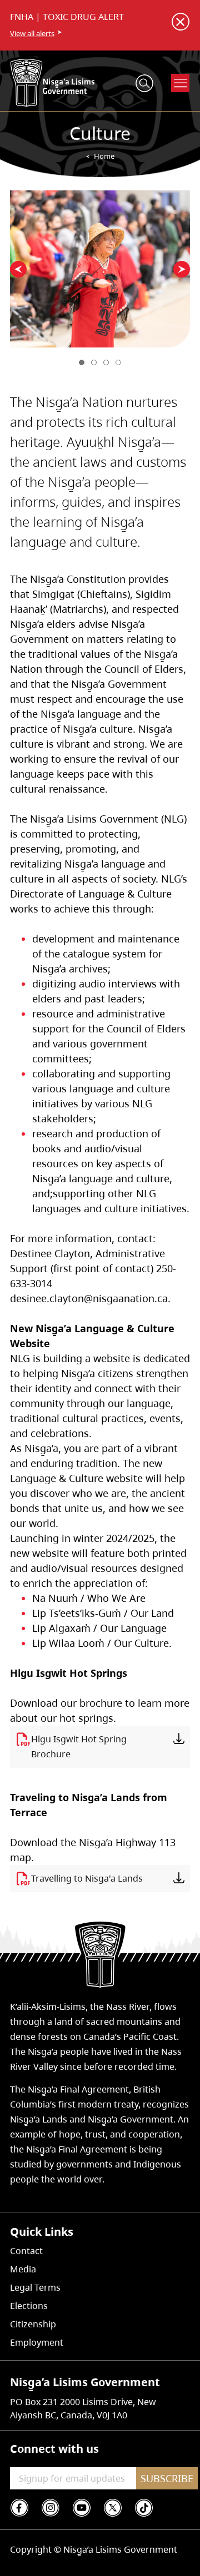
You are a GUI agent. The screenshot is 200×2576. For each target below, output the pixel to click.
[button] (18, 269)
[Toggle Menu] (181, 83)
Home (104, 156)
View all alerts (32, 33)
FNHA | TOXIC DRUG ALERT (67, 17)
